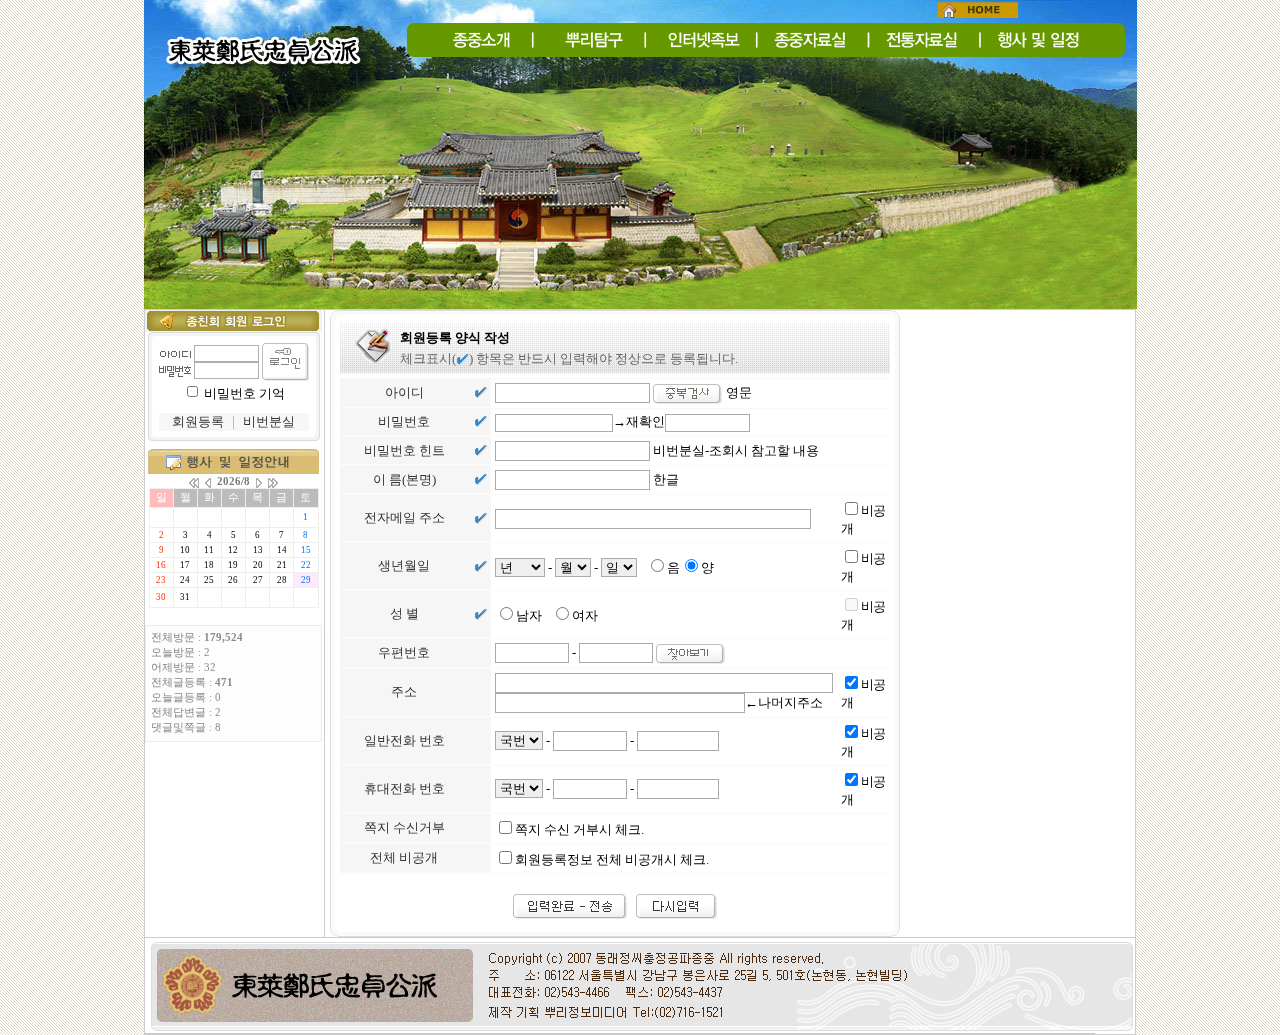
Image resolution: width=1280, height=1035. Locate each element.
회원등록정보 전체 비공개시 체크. (612, 859)
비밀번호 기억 (244, 393)
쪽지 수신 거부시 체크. (579, 829)
